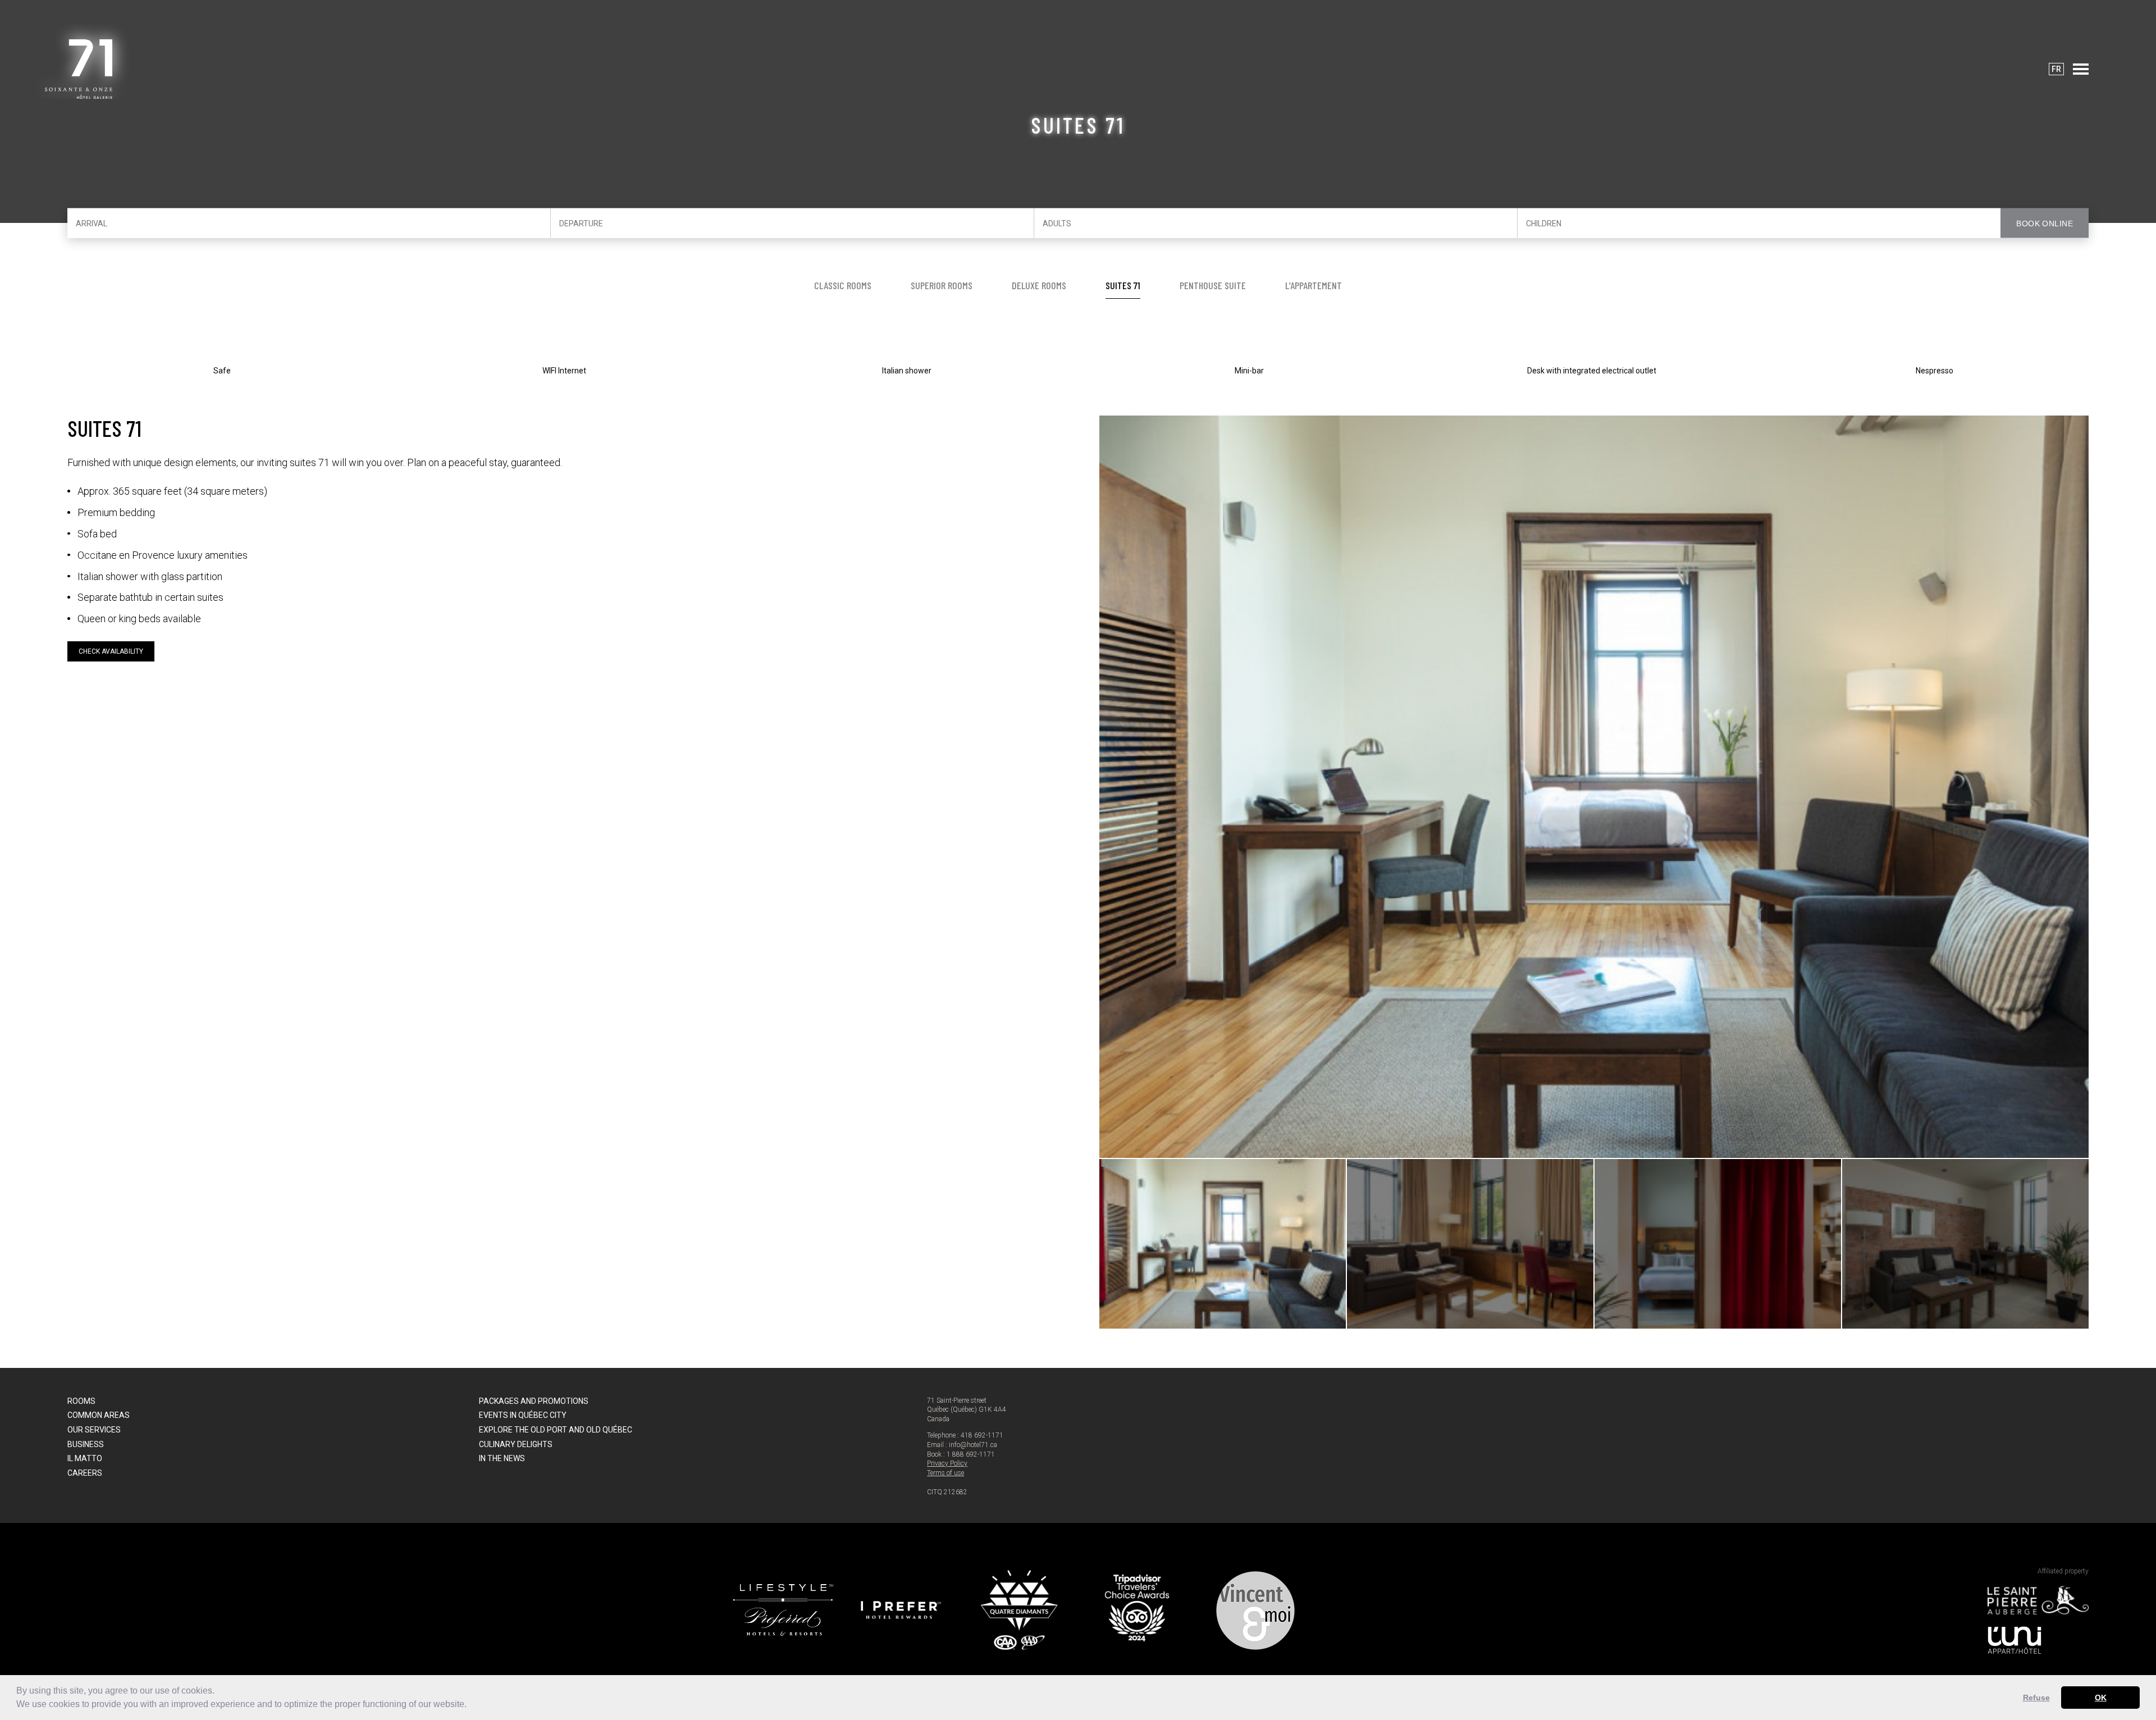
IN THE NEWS (502, 1458)
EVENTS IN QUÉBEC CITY (523, 1415)
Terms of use (945, 1473)
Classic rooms (843, 285)
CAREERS (85, 1473)
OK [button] (2101, 1698)
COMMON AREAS (99, 1415)
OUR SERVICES (94, 1430)
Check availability (111, 651)
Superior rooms (942, 285)
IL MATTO (85, 1458)
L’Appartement (1314, 285)
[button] (471, 1705)
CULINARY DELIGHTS (516, 1444)
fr (2056, 69)
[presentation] (1125, 786)
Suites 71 (1123, 285)
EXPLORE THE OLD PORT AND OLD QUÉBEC (556, 1430)
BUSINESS (86, 1444)
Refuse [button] (2036, 1698)
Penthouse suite (1213, 285)
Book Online (2045, 223)
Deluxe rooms (1039, 285)
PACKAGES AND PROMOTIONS (534, 1401)
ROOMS (81, 1401)
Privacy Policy (947, 1463)
